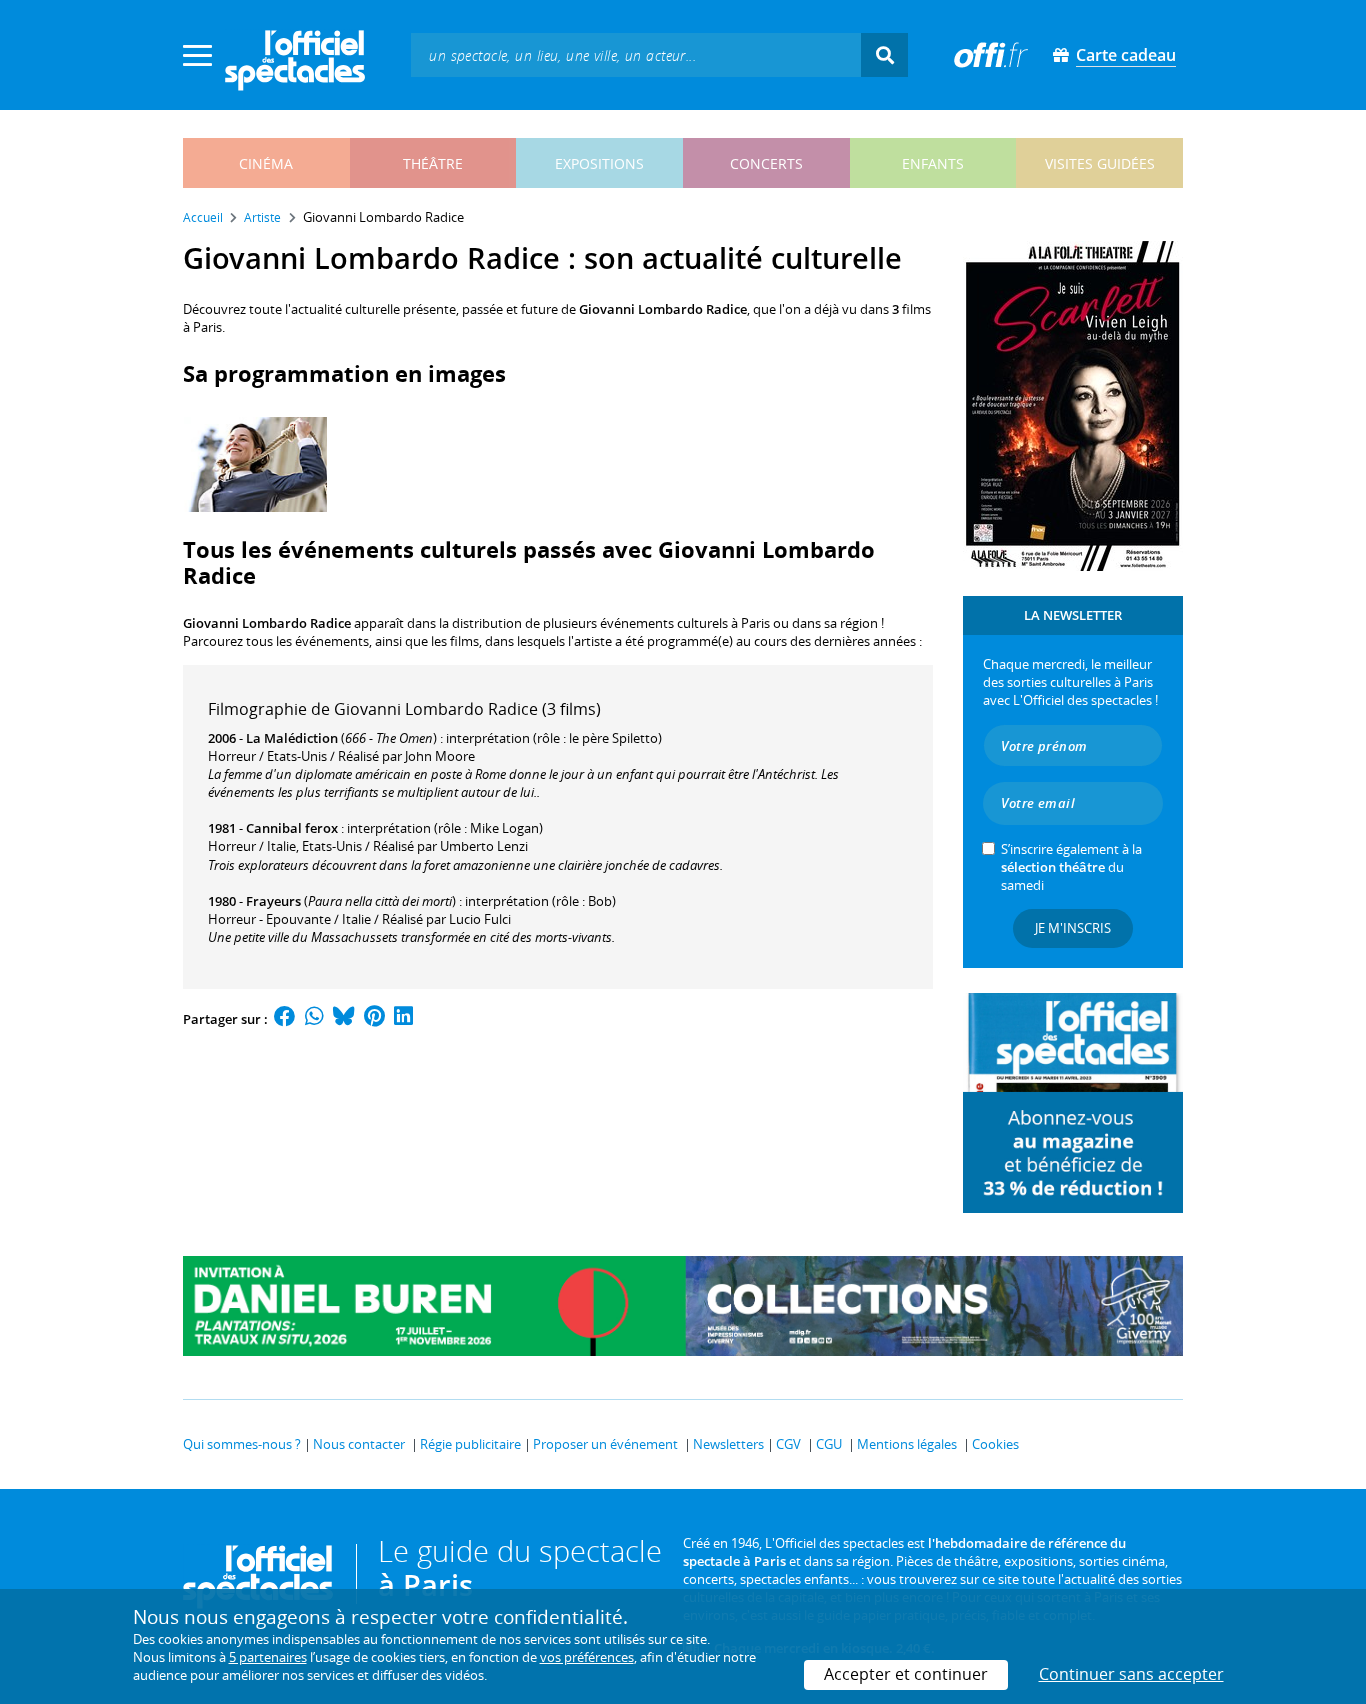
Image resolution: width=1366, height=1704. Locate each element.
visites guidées (1100, 163)
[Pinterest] (374, 1019)
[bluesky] (344, 1019)
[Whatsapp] (314, 1019)
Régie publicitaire (470, 1444)
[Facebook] (285, 1019)
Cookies (995, 1444)
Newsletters (728, 1444)
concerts (766, 163)
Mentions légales (907, 1444)
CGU (829, 1444)
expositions (599, 163)
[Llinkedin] (403, 1019)
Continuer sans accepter (1131, 1674)
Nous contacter (359, 1444)
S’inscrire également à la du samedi (1071, 867)
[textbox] (636, 54)
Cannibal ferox (292, 828)
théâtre (433, 163)
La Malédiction (292, 738)
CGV (788, 1444)
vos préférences (587, 1657)
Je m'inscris (1073, 928)
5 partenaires (268, 1657)
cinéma (266, 163)
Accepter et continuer (906, 1674)
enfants (933, 163)
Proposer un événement (605, 1444)
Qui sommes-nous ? (242, 1444)
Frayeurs (273, 901)
